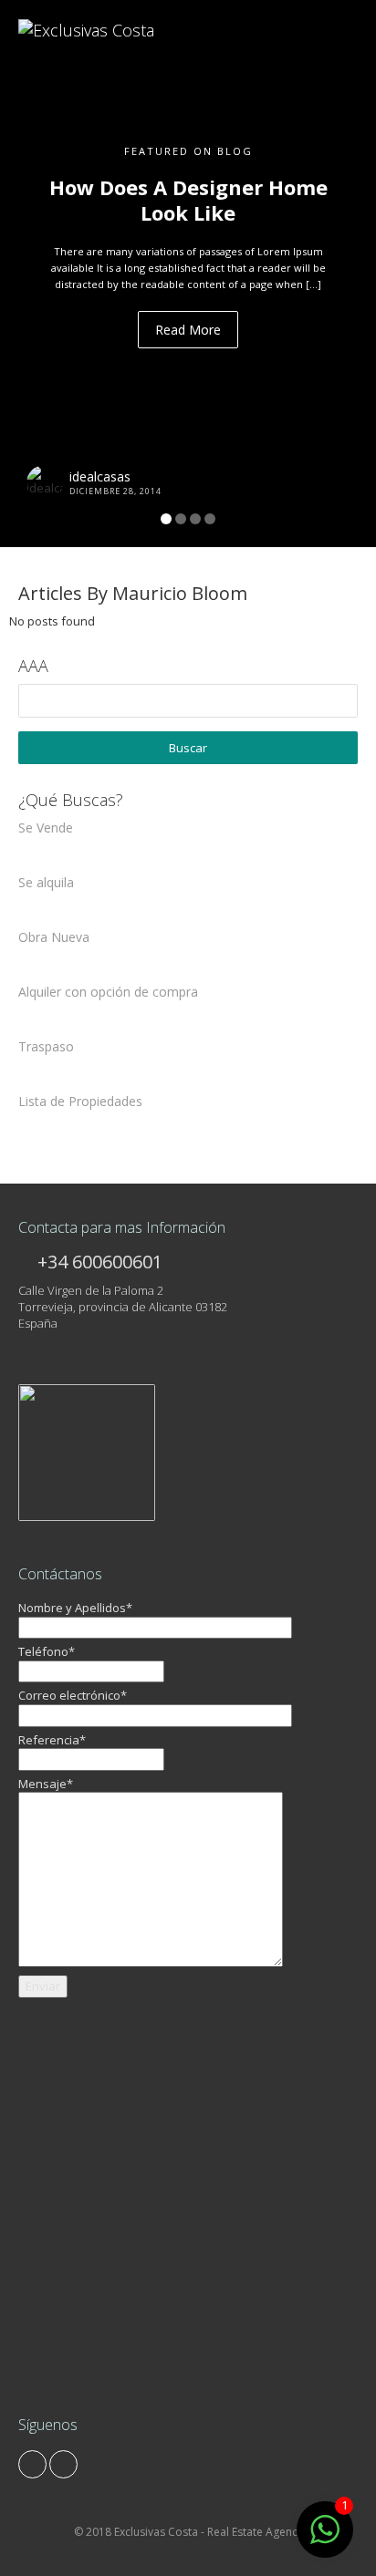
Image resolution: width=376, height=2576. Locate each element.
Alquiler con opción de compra (108, 992)
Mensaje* (46, 1784)
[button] (28, 274)
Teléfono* (47, 1651)
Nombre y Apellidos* (75, 1608)
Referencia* (52, 1740)
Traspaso (46, 1046)
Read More (188, 330)
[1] (325, 2540)
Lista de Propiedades (80, 1101)
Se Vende (46, 828)
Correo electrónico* (73, 1695)
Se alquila (46, 882)
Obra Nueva (54, 937)
